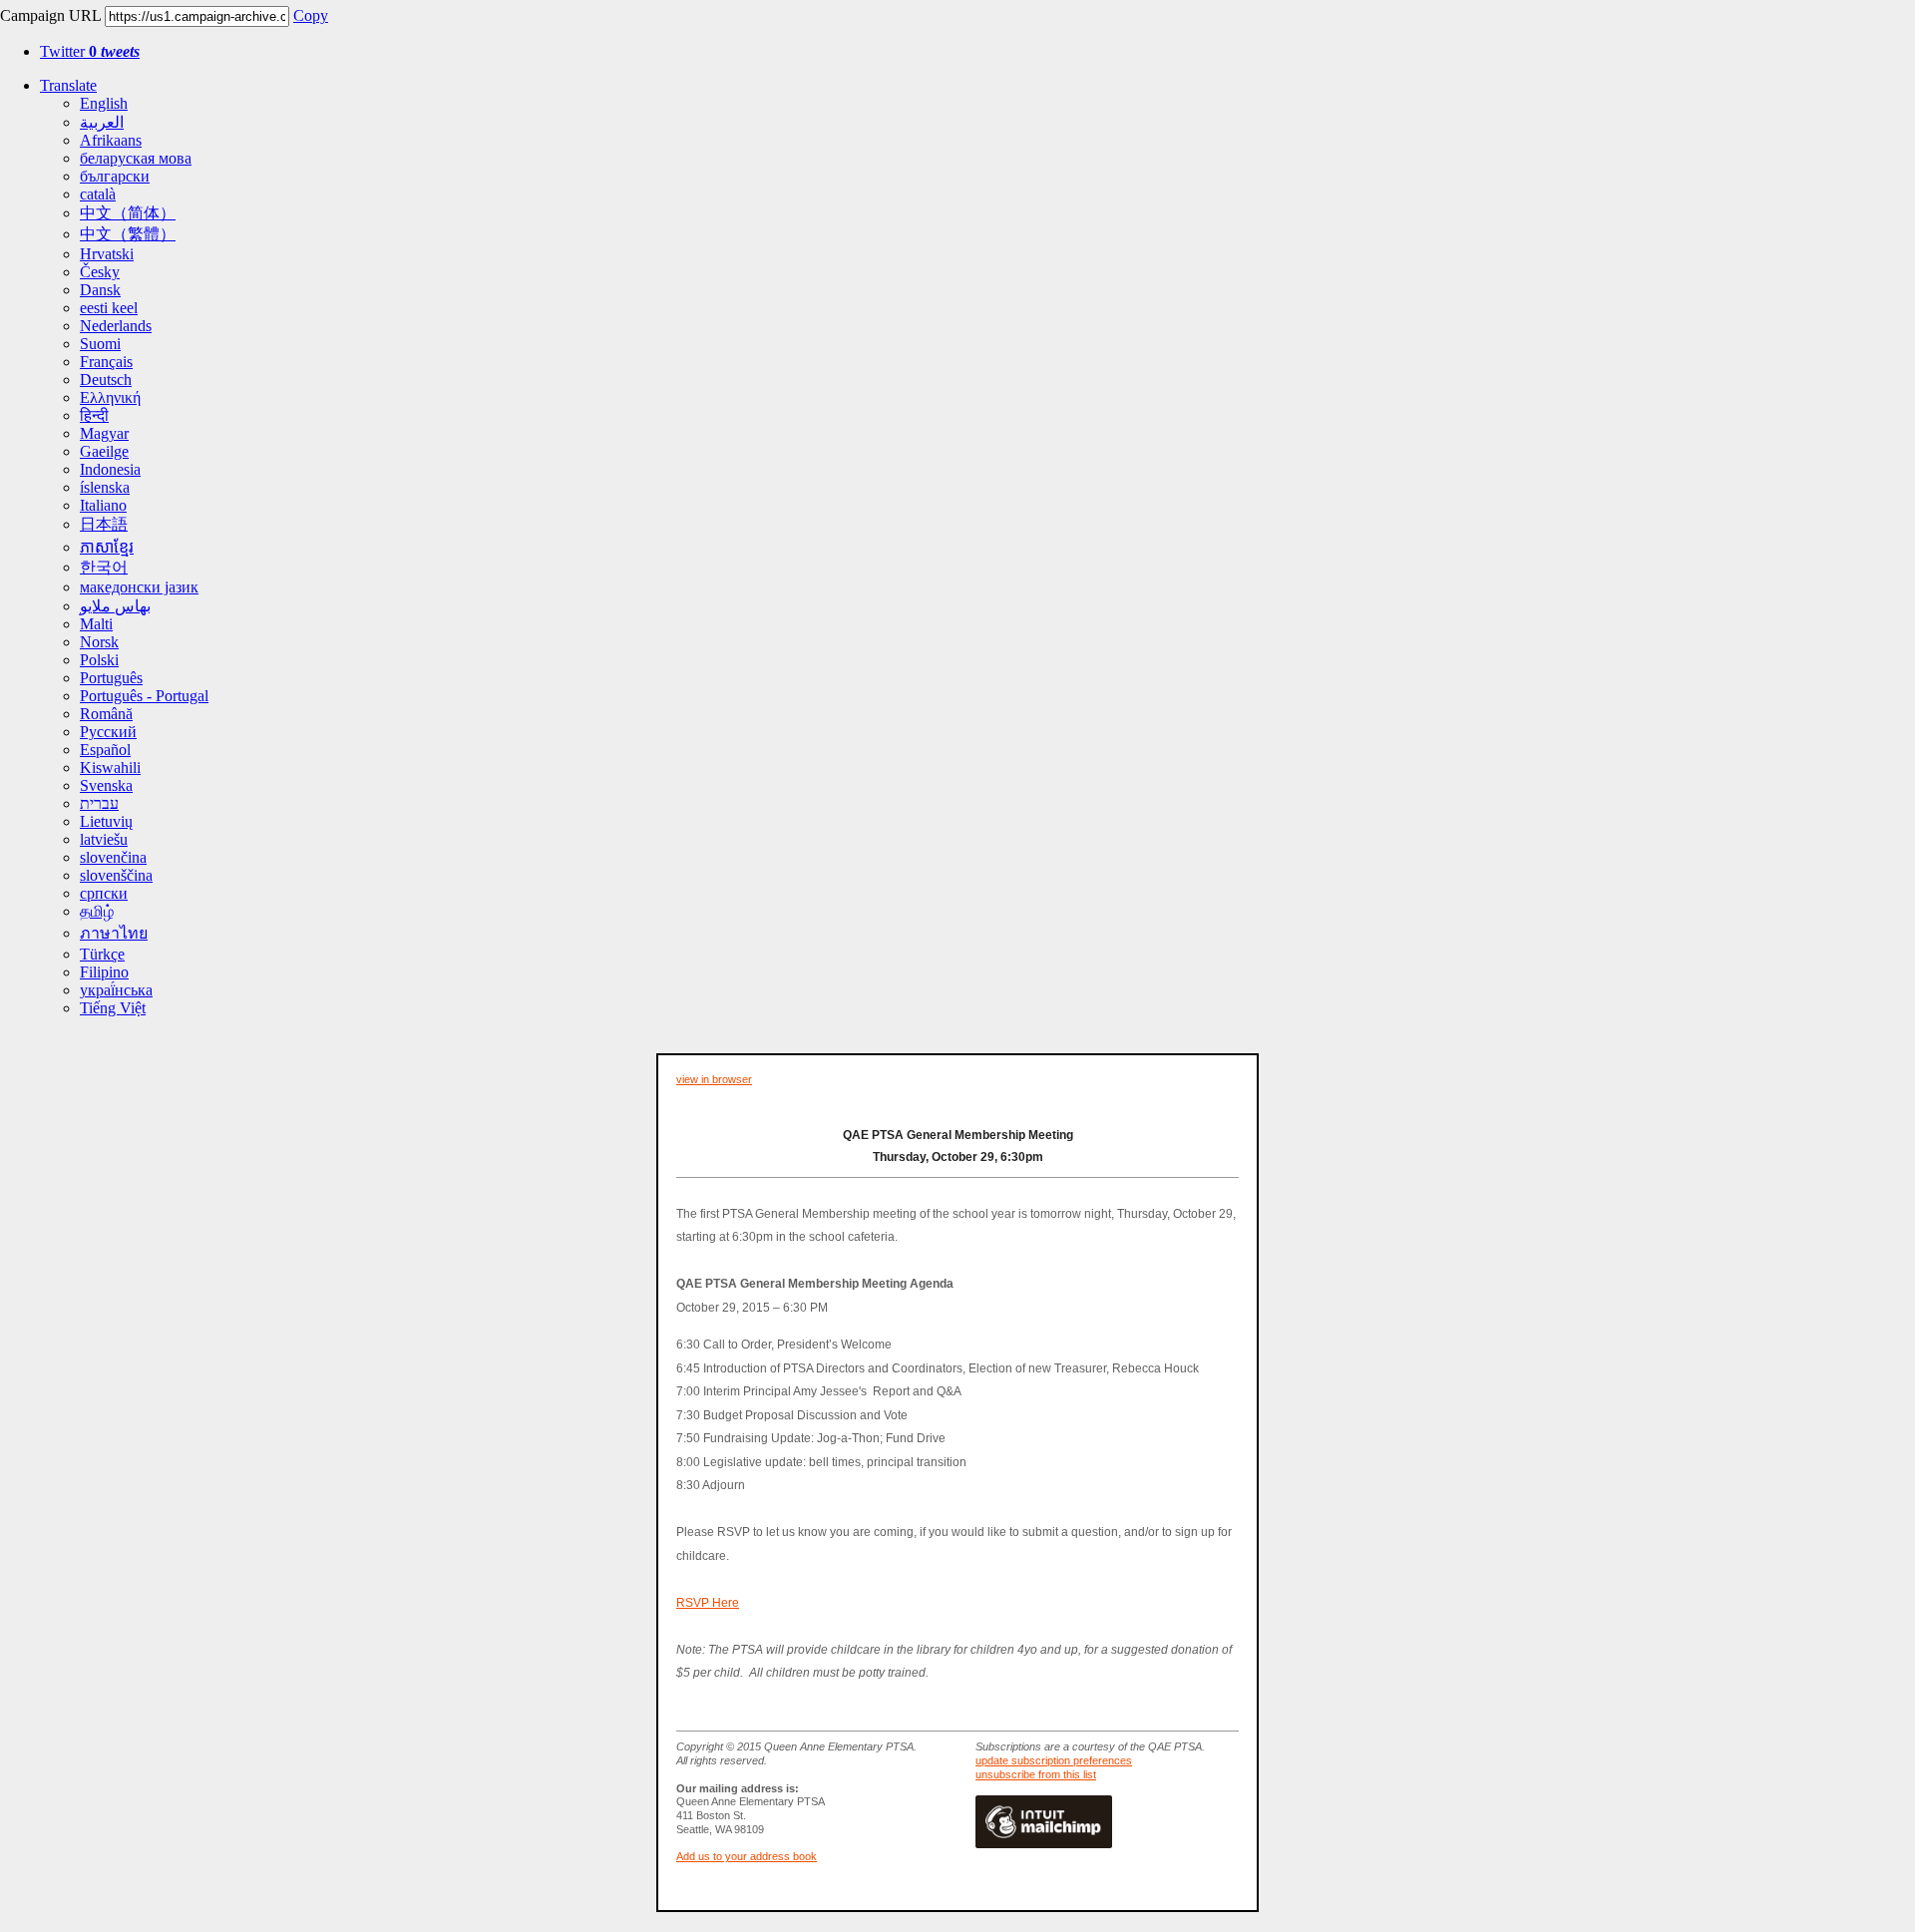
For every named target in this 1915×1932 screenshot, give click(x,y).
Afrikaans (111, 140)
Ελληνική (110, 397)
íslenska (105, 487)
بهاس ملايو (115, 606)
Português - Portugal (144, 696)
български (115, 176)
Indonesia (110, 469)
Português (111, 678)
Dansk (100, 290)
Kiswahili (110, 768)
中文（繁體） (128, 234)
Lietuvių (106, 821)
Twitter (90, 51)
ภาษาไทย (114, 933)
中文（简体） (128, 213)
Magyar (104, 433)
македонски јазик (139, 587)
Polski (99, 660)
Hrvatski (107, 254)
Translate (68, 85)
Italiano (103, 505)
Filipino (104, 972)
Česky (100, 272)
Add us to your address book (747, 1856)
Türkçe (102, 954)
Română (106, 714)
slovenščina (116, 875)
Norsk (99, 642)
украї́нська (116, 990)
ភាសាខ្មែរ (107, 547)
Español (105, 750)
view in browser (714, 1079)
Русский (108, 732)
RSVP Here (708, 1603)
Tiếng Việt (113, 1008)
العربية (102, 122)
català (98, 194)
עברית (99, 803)
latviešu (104, 839)
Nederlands (116, 326)
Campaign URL (50, 15)
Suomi (100, 344)
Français (106, 362)
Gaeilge (104, 451)
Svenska (106, 785)
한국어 (104, 567)
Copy (311, 15)
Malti (96, 624)
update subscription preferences (1054, 1760)
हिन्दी (94, 415)
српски (104, 893)
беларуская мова (136, 158)
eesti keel (109, 308)
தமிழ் (97, 911)
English (104, 103)
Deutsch (106, 380)
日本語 (104, 524)
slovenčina (113, 857)
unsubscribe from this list (1036, 1774)
